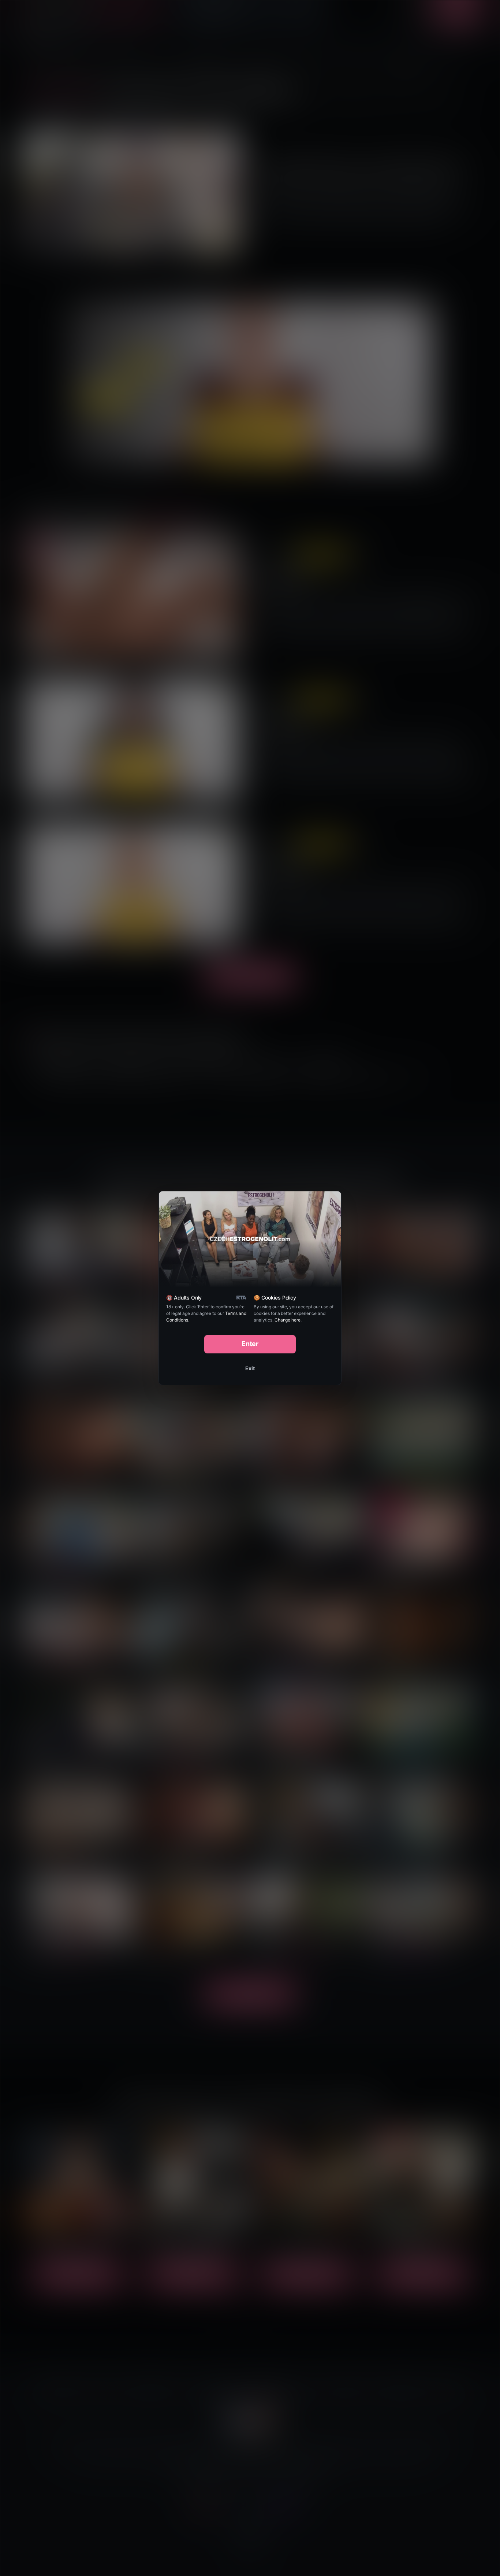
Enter (250, 1344)
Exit (250, 1368)
